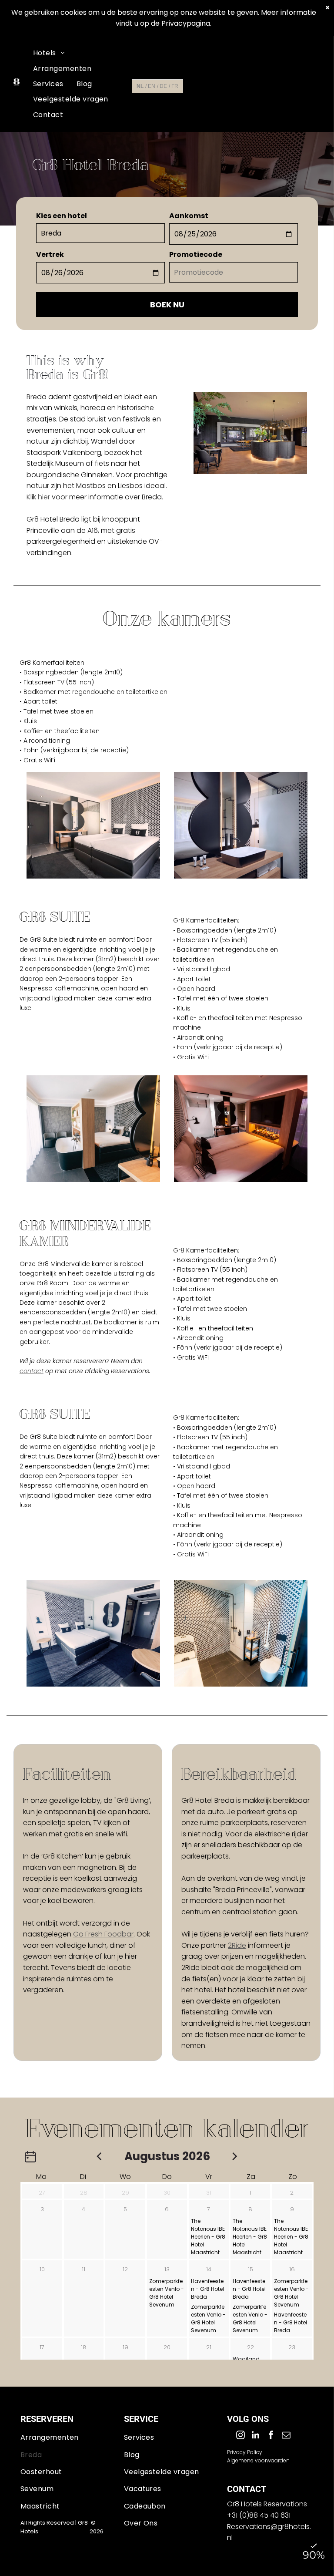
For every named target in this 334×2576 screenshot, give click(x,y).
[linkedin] (256, 2436)
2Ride (237, 1945)
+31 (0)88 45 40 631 (259, 2515)
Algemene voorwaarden (258, 2460)
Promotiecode (196, 254)
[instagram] (240, 2436)
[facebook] (271, 2436)
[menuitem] (49, 53)
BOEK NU (167, 305)
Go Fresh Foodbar (103, 1934)
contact (32, 1371)
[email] (286, 2436)
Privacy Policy (245, 2452)
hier (44, 497)
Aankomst (189, 216)
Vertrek (50, 254)
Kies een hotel (62, 216)
